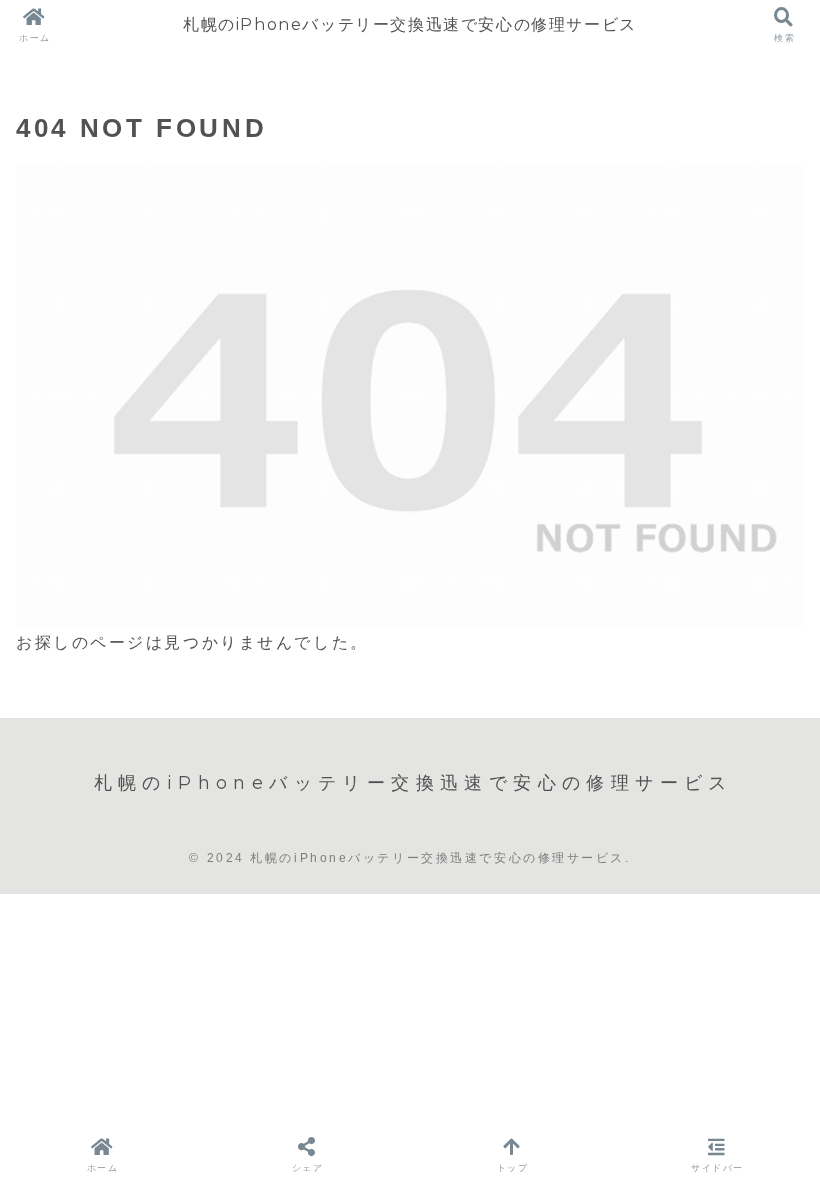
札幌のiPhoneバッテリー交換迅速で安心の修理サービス (410, 24)
